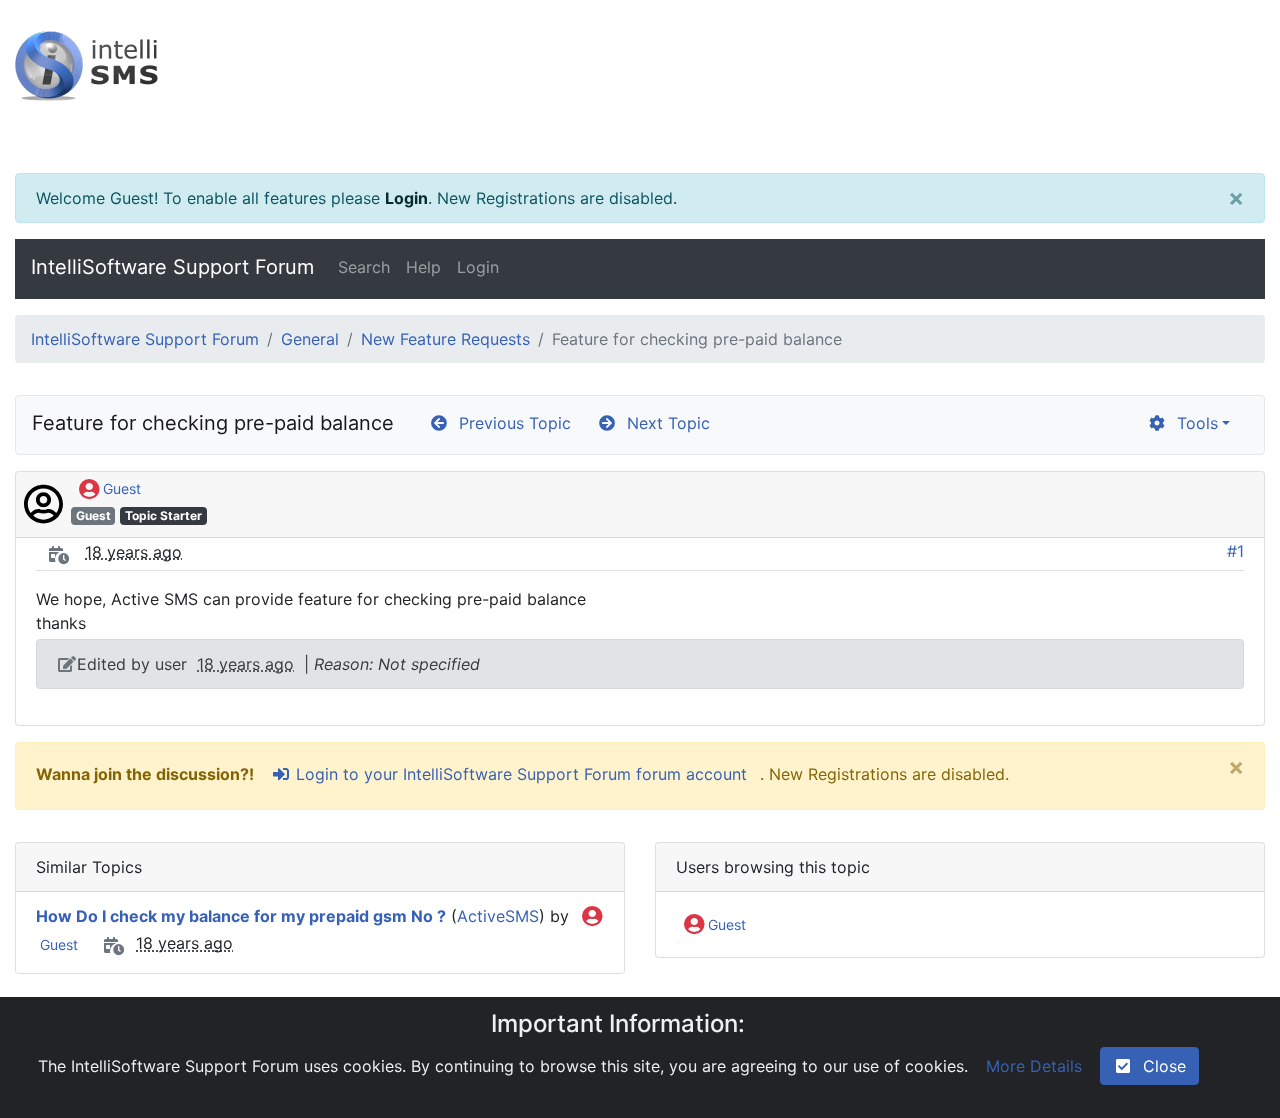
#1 (1235, 551)
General (310, 339)
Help (423, 267)
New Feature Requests (445, 339)
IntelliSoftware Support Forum (172, 267)
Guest (120, 488)
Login (406, 198)
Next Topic (663, 423)
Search (364, 267)
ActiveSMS (498, 916)
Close (1159, 1066)
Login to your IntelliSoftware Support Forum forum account (519, 774)
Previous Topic (510, 423)
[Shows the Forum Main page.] (640, 86)
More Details (1034, 1066)
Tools (1192, 423)
